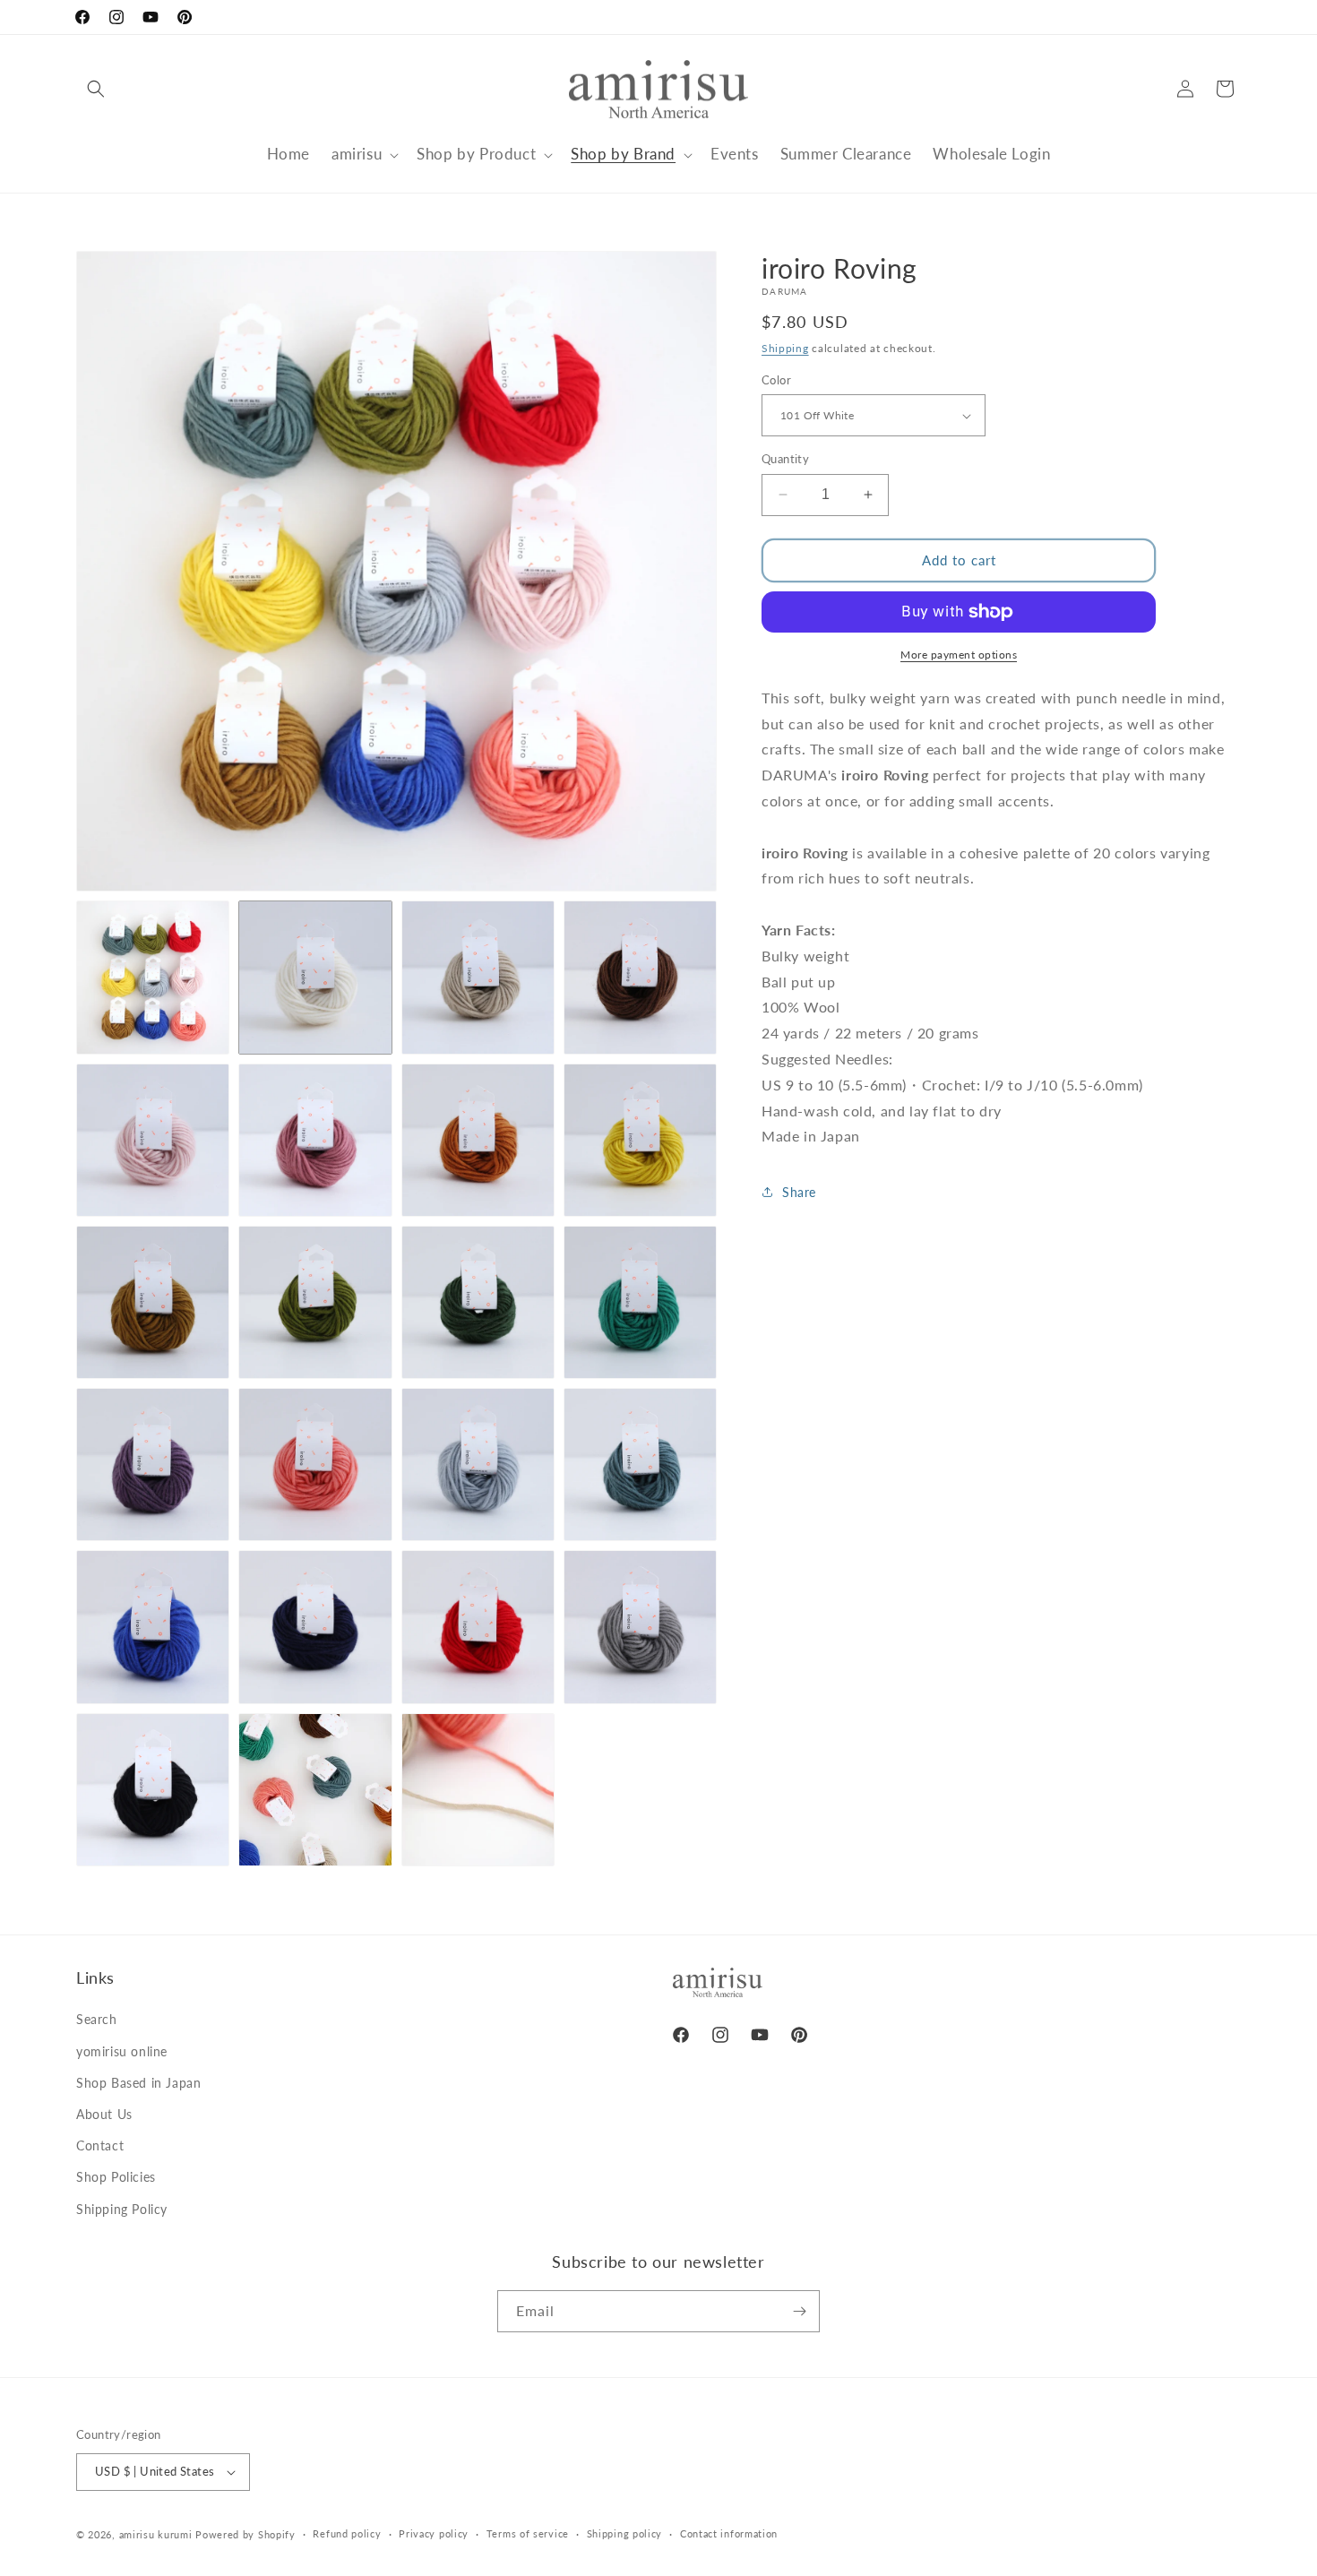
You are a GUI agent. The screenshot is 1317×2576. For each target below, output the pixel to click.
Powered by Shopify (245, 2534)
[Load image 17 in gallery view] (153, 1627)
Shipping (785, 348)
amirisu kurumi (156, 2534)
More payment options (959, 655)
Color (776, 380)
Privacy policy (434, 2533)
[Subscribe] (799, 2311)
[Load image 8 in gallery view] (640, 1140)
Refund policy (347, 2533)
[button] (96, 89)
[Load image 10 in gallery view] (315, 1302)
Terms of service (528, 2533)
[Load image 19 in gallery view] (478, 1627)
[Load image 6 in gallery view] (315, 1140)
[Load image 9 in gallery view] (153, 1302)
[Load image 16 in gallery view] (640, 1465)
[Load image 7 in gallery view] (478, 1140)
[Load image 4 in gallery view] (640, 977)
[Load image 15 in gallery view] (478, 1465)
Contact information (729, 2533)
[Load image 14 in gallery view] (315, 1465)
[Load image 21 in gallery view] (153, 1790)
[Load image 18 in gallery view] (315, 1627)
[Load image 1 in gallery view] (153, 977)
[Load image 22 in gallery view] (315, 1790)
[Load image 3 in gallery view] (478, 977)
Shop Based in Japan (138, 2083)
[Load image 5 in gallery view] (153, 1140)
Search (97, 2019)
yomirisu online (122, 2051)
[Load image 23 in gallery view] (478, 1790)
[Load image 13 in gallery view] (153, 1465)
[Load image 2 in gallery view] (315, 977)
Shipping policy (625, 2533)
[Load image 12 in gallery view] (640, 1302)
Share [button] (799, 1192)
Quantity (785, 459)
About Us (104, 2114)
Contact (100, 2145)
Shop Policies (116, 2177)
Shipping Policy (122, 2209)
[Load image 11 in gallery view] (478, 1302)
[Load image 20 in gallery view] (640, 1627)
